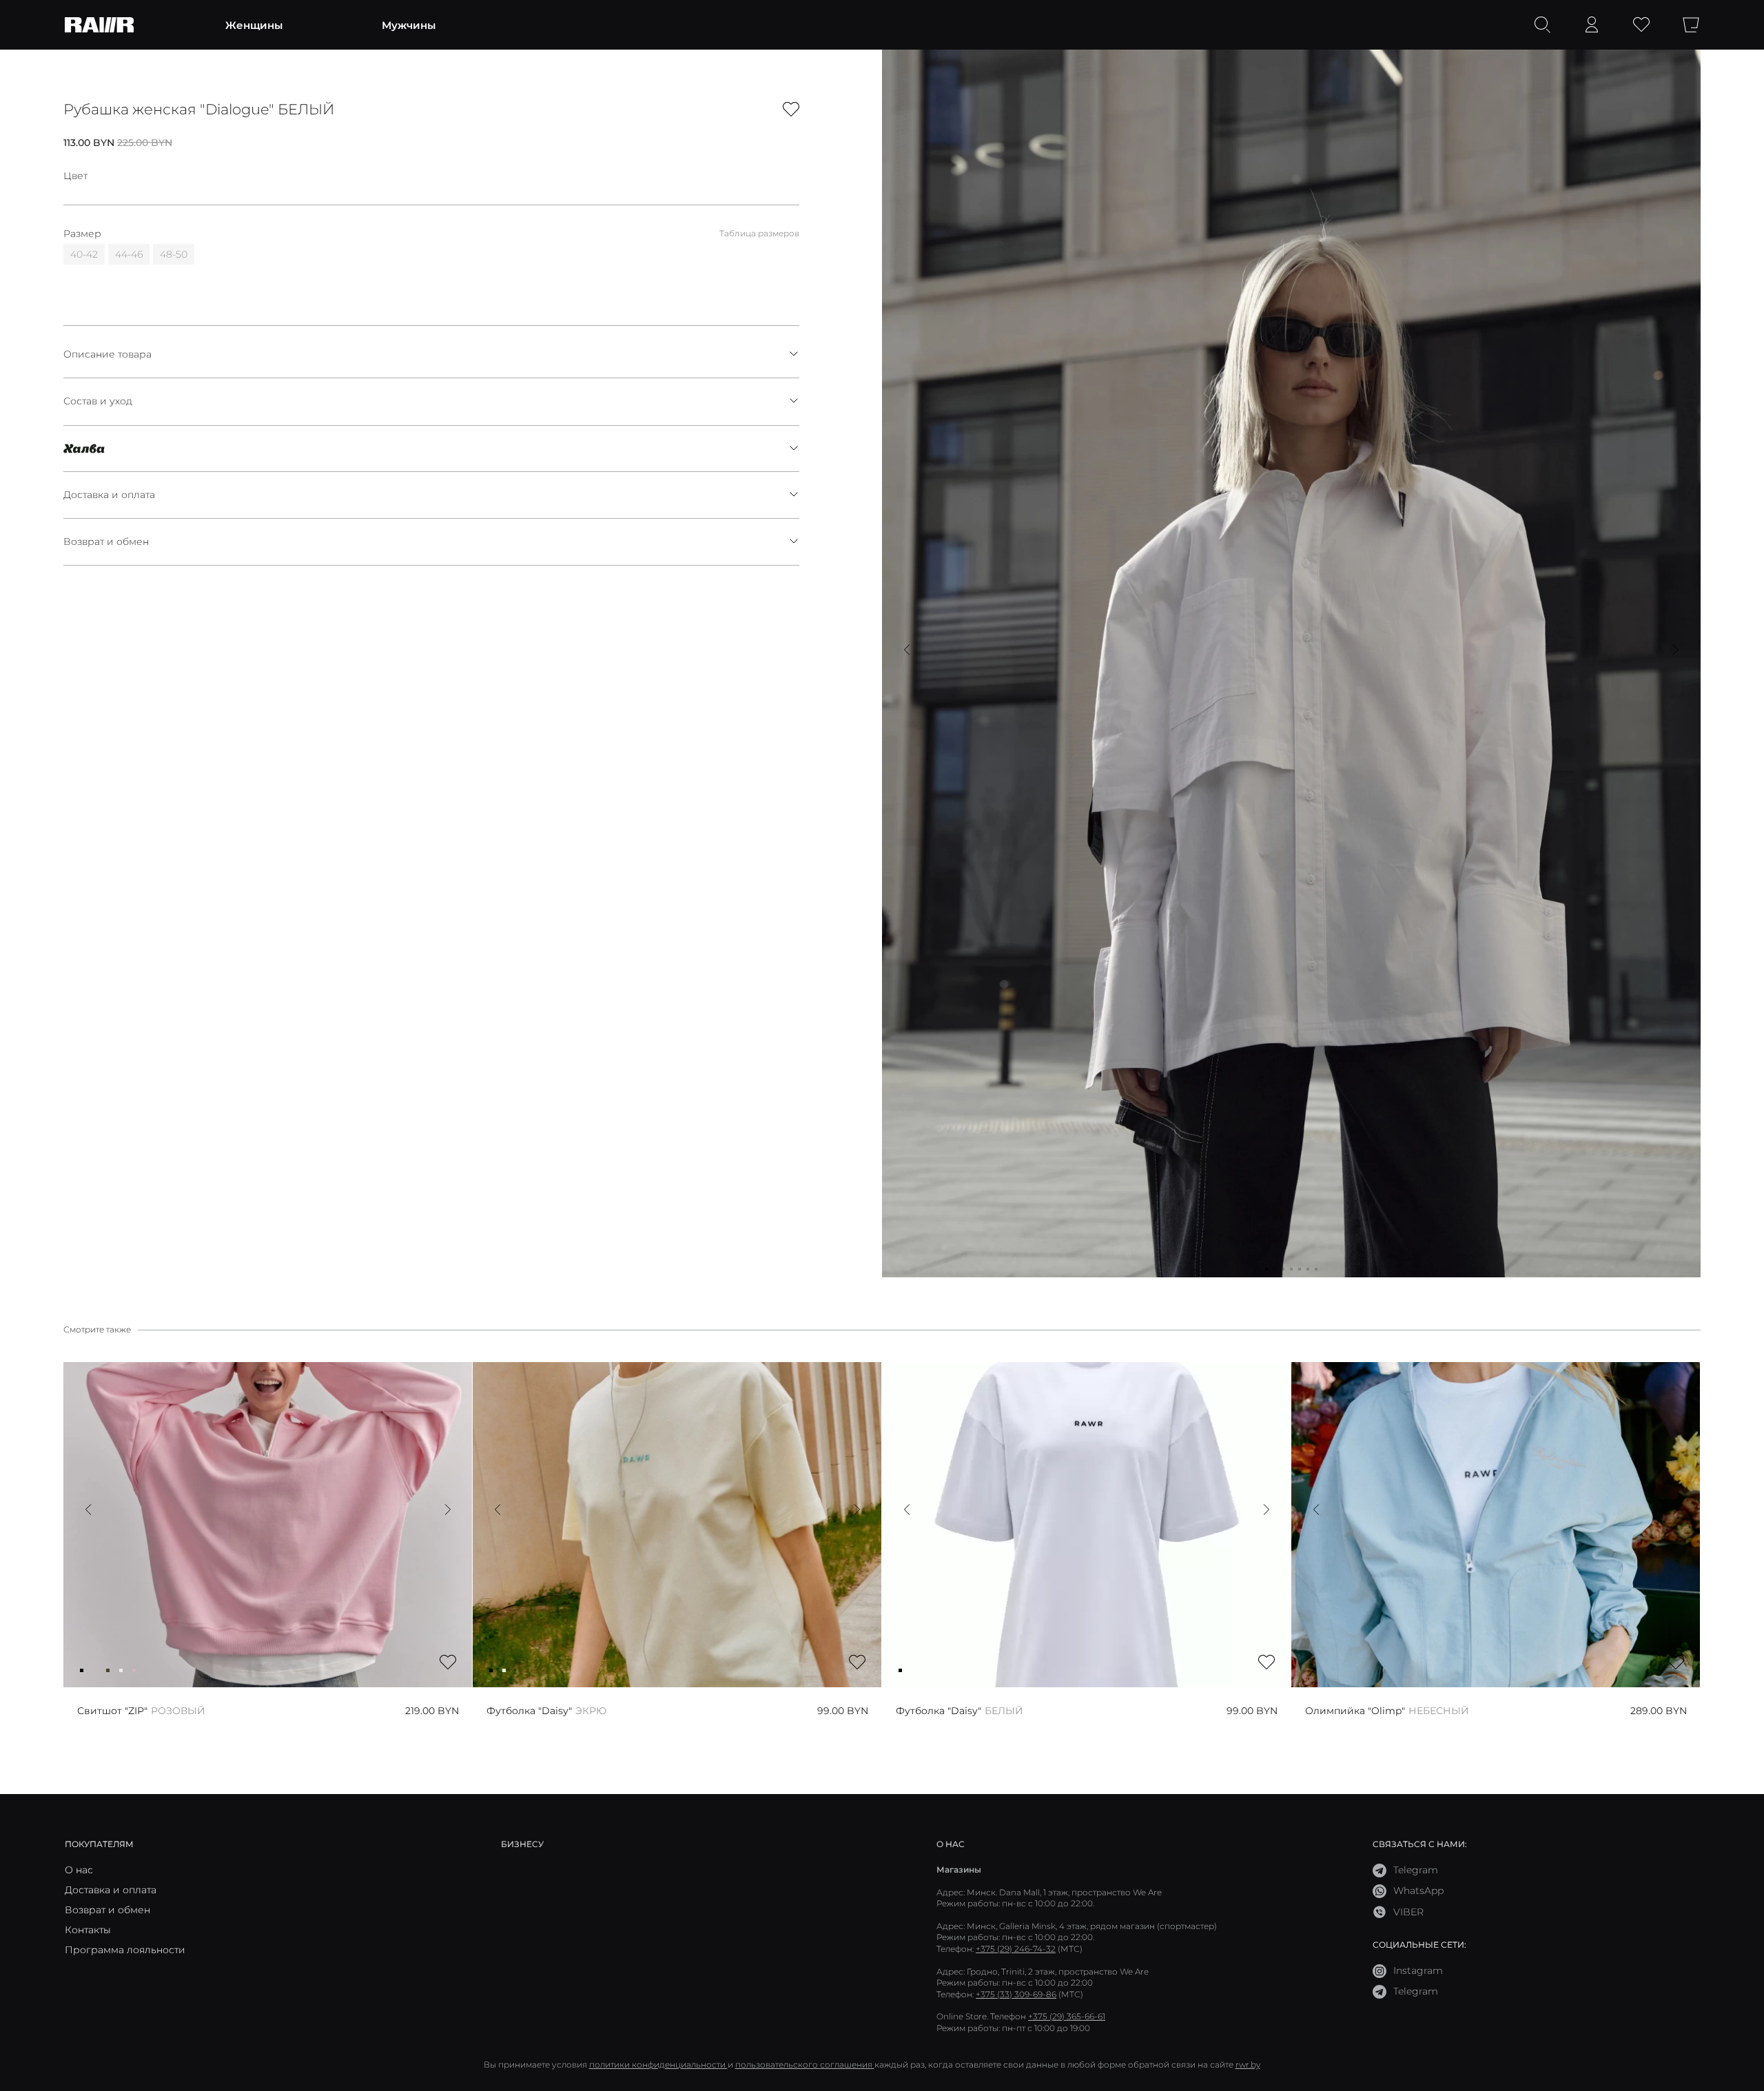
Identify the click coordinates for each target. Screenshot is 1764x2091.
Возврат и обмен (106, 542)
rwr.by (1248, 2064)
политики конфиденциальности (658, 2064)
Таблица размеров (759, 233)
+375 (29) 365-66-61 (1067, 2016)
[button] (907, 650)
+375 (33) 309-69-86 (1016, 1994)
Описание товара (107, 354)
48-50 (174, 254)
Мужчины (409, 25)
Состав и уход (98, 401)
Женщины (254, 25)
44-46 (129, 254)
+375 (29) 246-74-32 (1016, 1949)
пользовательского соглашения (805, 2064)
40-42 (84, 254)
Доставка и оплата (109, 495)
